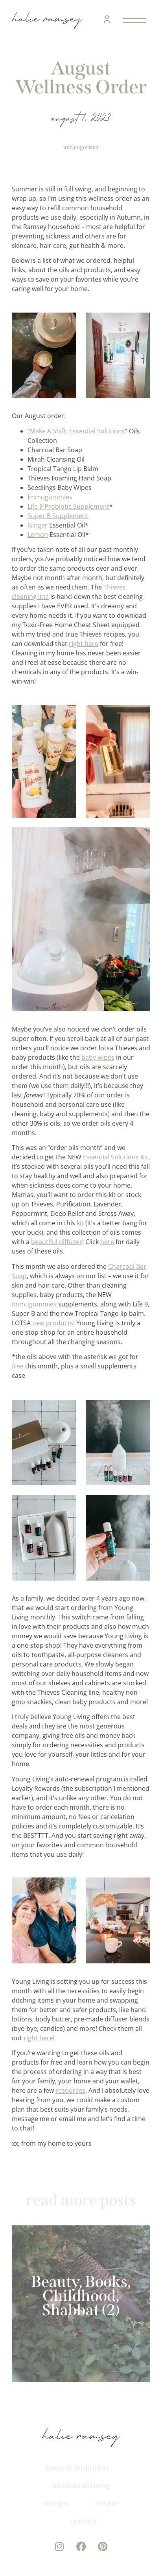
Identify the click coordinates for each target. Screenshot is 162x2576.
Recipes (56, 2503)
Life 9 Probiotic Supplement (68, 506)
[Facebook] (81, 2546)
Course (107, 2503)
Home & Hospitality (78, 2468)
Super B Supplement (58, 516)
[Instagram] (60, 2546)
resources (70, 2090)
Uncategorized (81, 147)
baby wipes (98, 1057)
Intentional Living (81, 2486)
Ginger (38, 525)
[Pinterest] (103, 2546)
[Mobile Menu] (133, 20)
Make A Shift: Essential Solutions (77, 431)
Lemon (38, 535)
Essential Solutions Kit (116, 1157)
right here (84, 644)
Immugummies (50, 497)
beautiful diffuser (57, 1242)
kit (80, 1223)
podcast (84, 2521)
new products (53, 1323)
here (107, 1242)
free (18, 1366)
